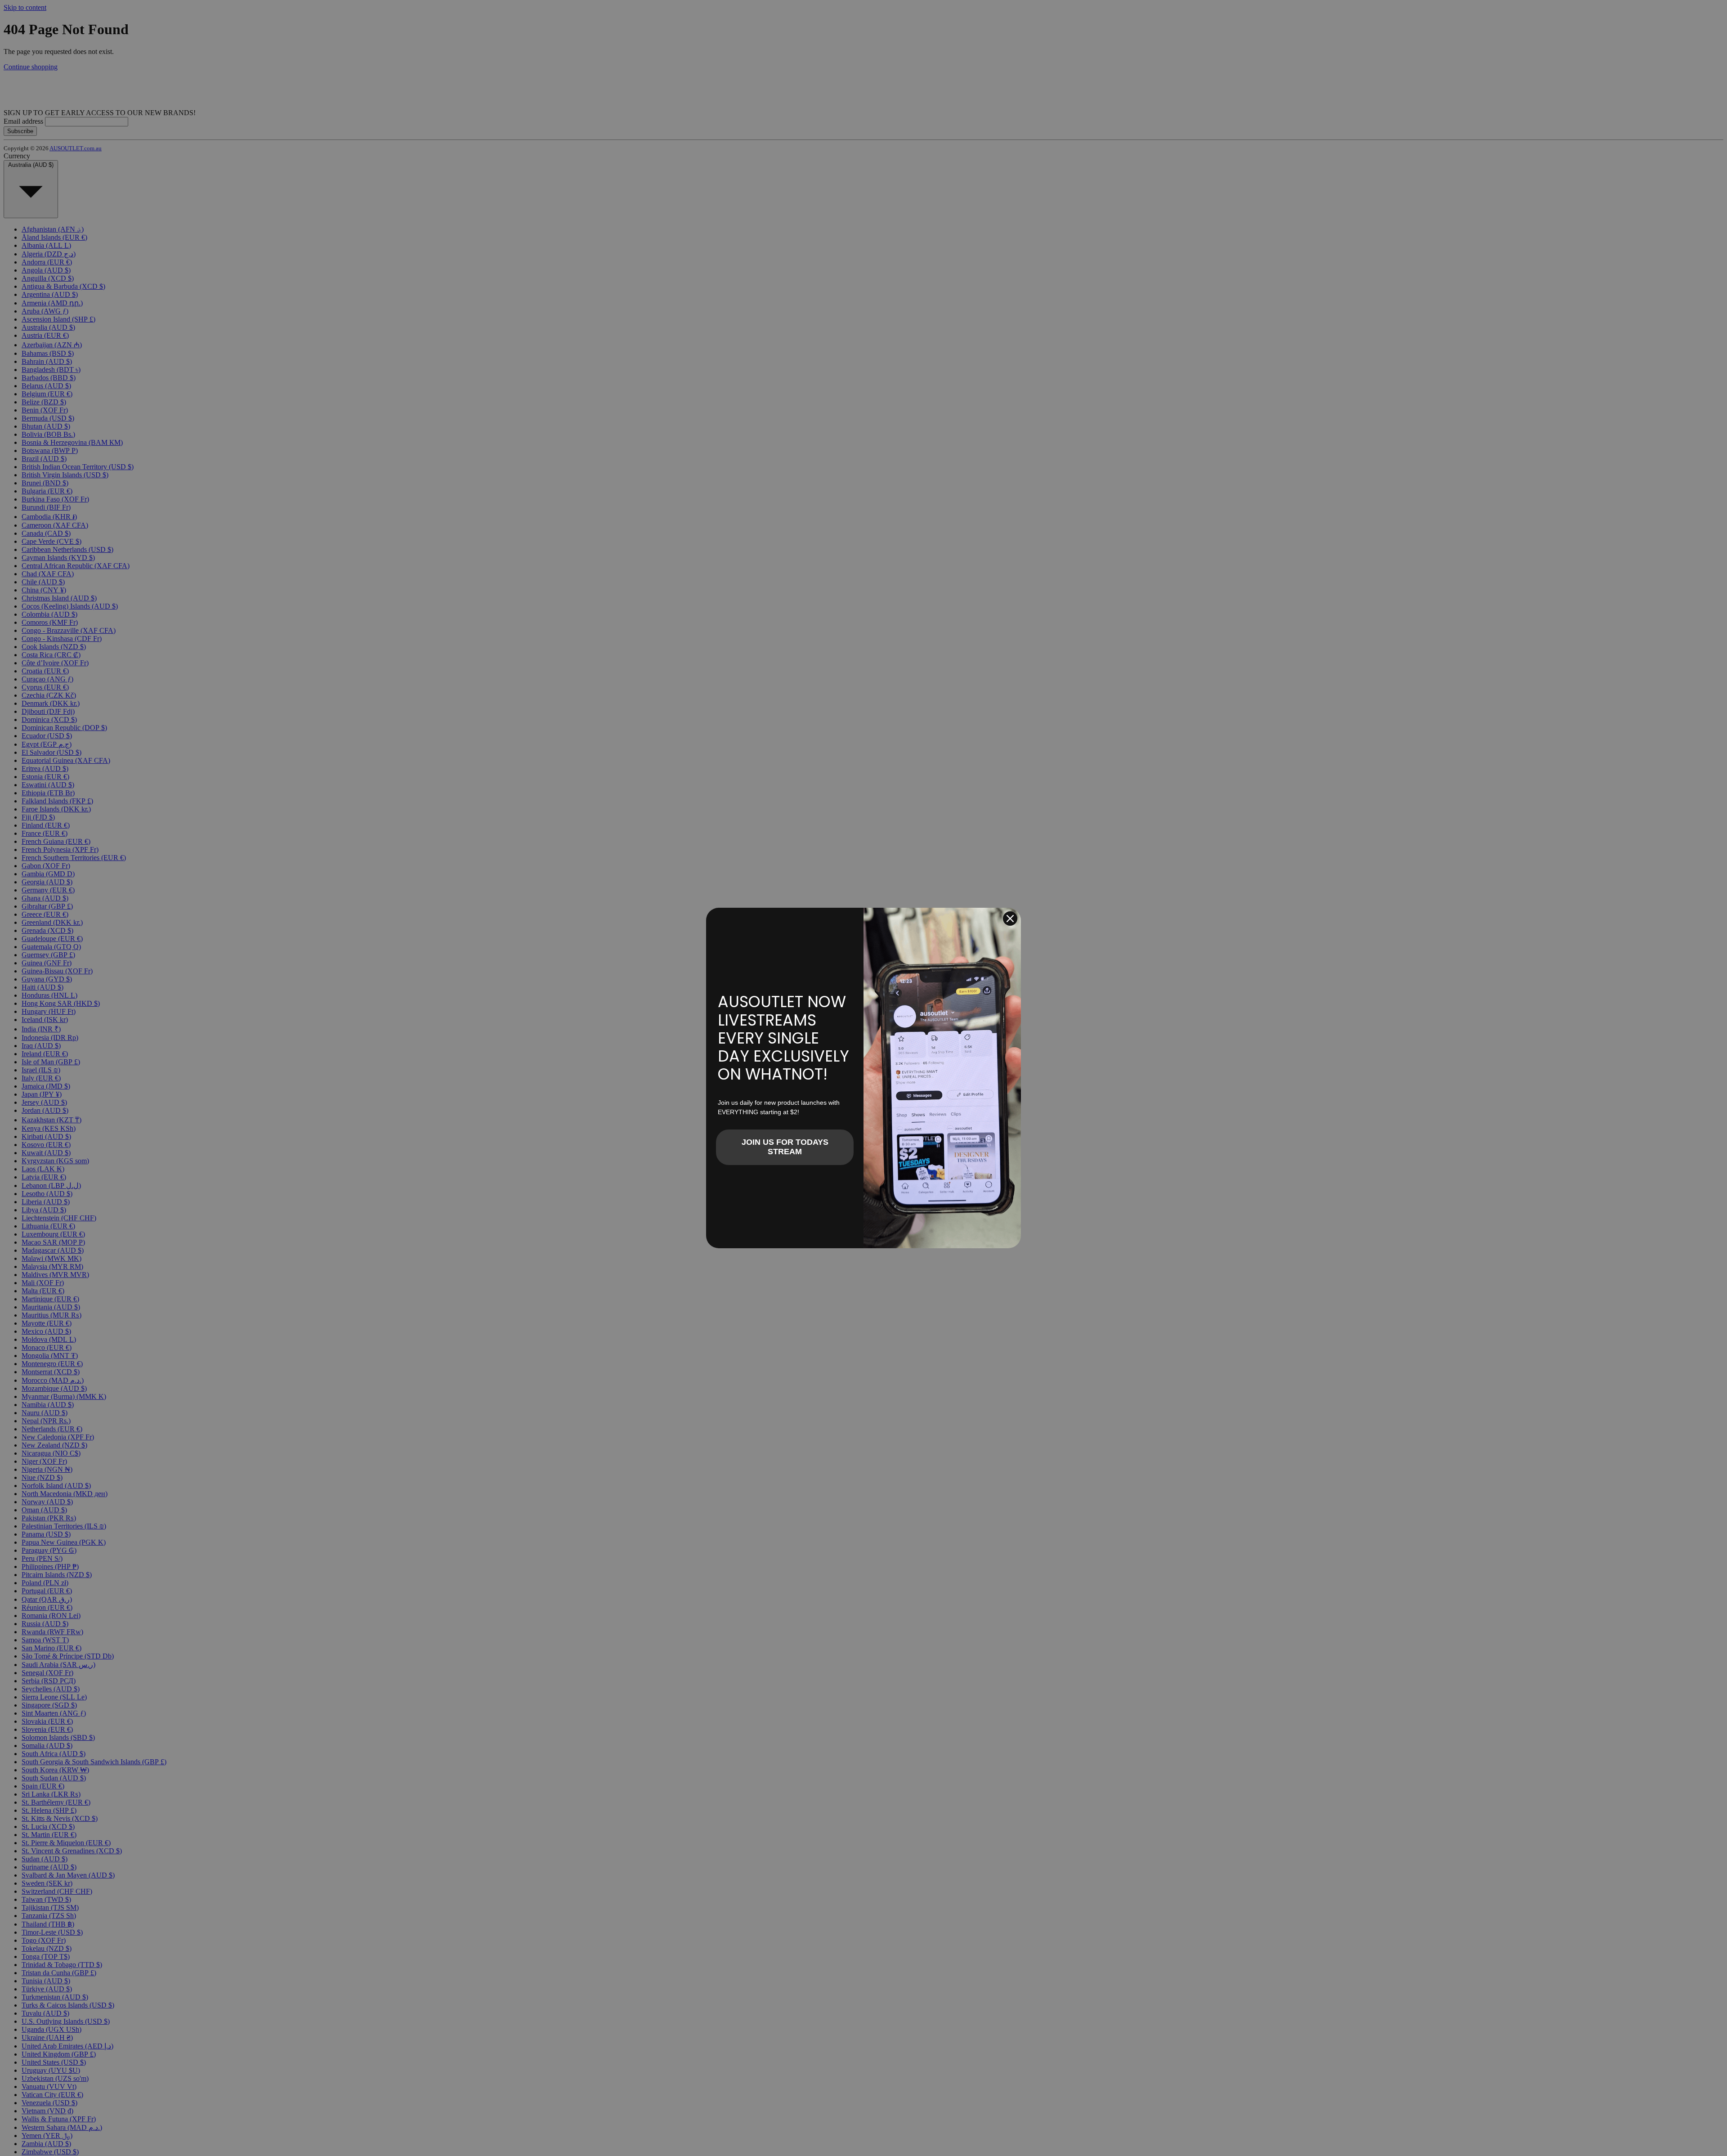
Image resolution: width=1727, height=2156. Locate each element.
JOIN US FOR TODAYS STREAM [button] (785, 1147)
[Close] (1010, 919)
